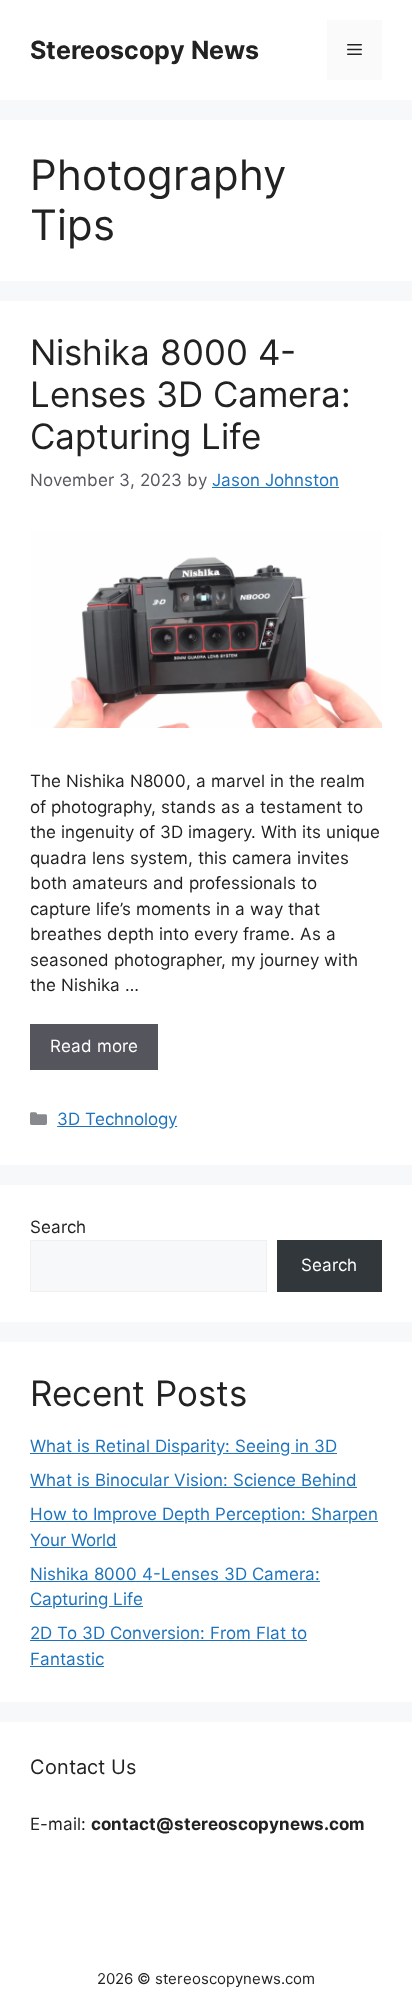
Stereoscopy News (144, 50)
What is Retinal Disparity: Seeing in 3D (183, 1446)
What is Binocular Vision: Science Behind (193, 1480)
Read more (94, 1046)
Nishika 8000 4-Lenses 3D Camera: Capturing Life (190, 394)
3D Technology (117, 1119)
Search (58, 1227)
